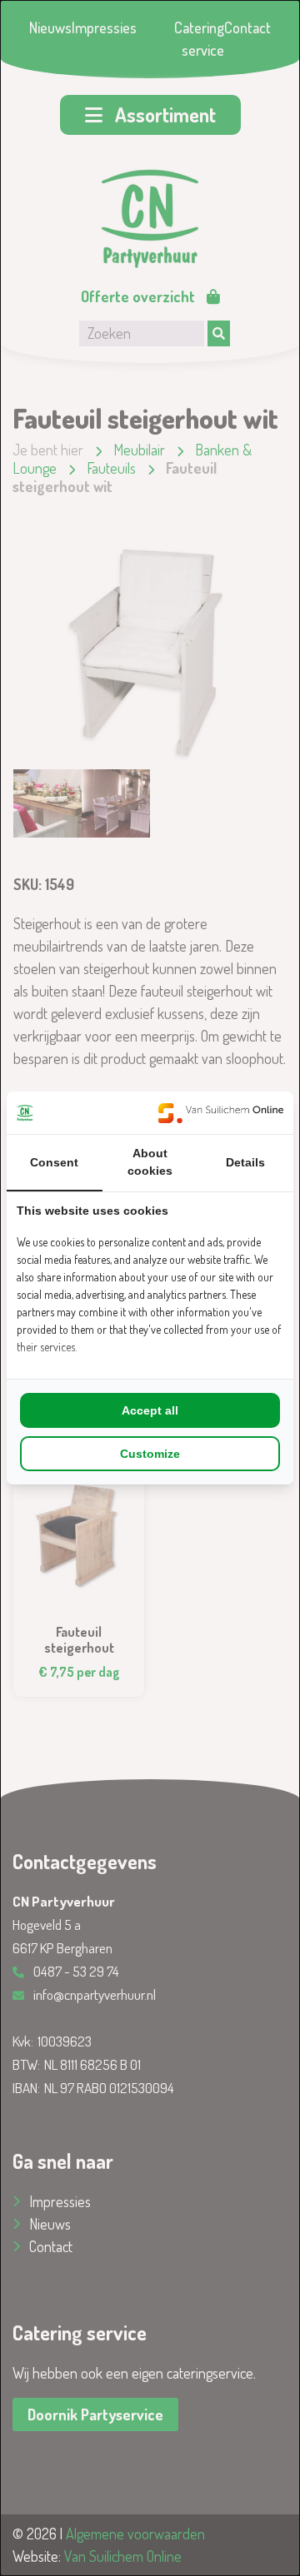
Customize (150, 1454)
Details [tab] (245, 1162)
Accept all (150, 1410)
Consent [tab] (54, 1162)
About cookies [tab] (150, 1162)
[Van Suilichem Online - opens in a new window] (221, 1113)
